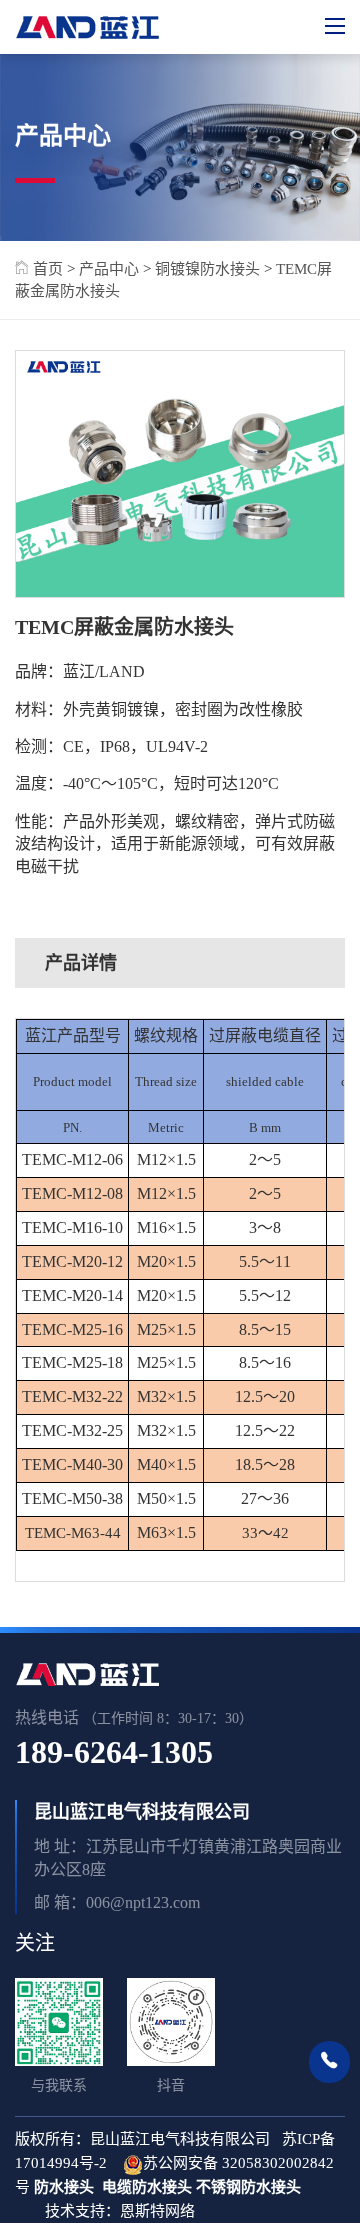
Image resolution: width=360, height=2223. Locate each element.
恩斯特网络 (159, 2211)
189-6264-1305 (114, 1752)
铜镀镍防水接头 (207, 269)
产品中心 (109, 269)
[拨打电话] (329, 2062)
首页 (46, 269)
